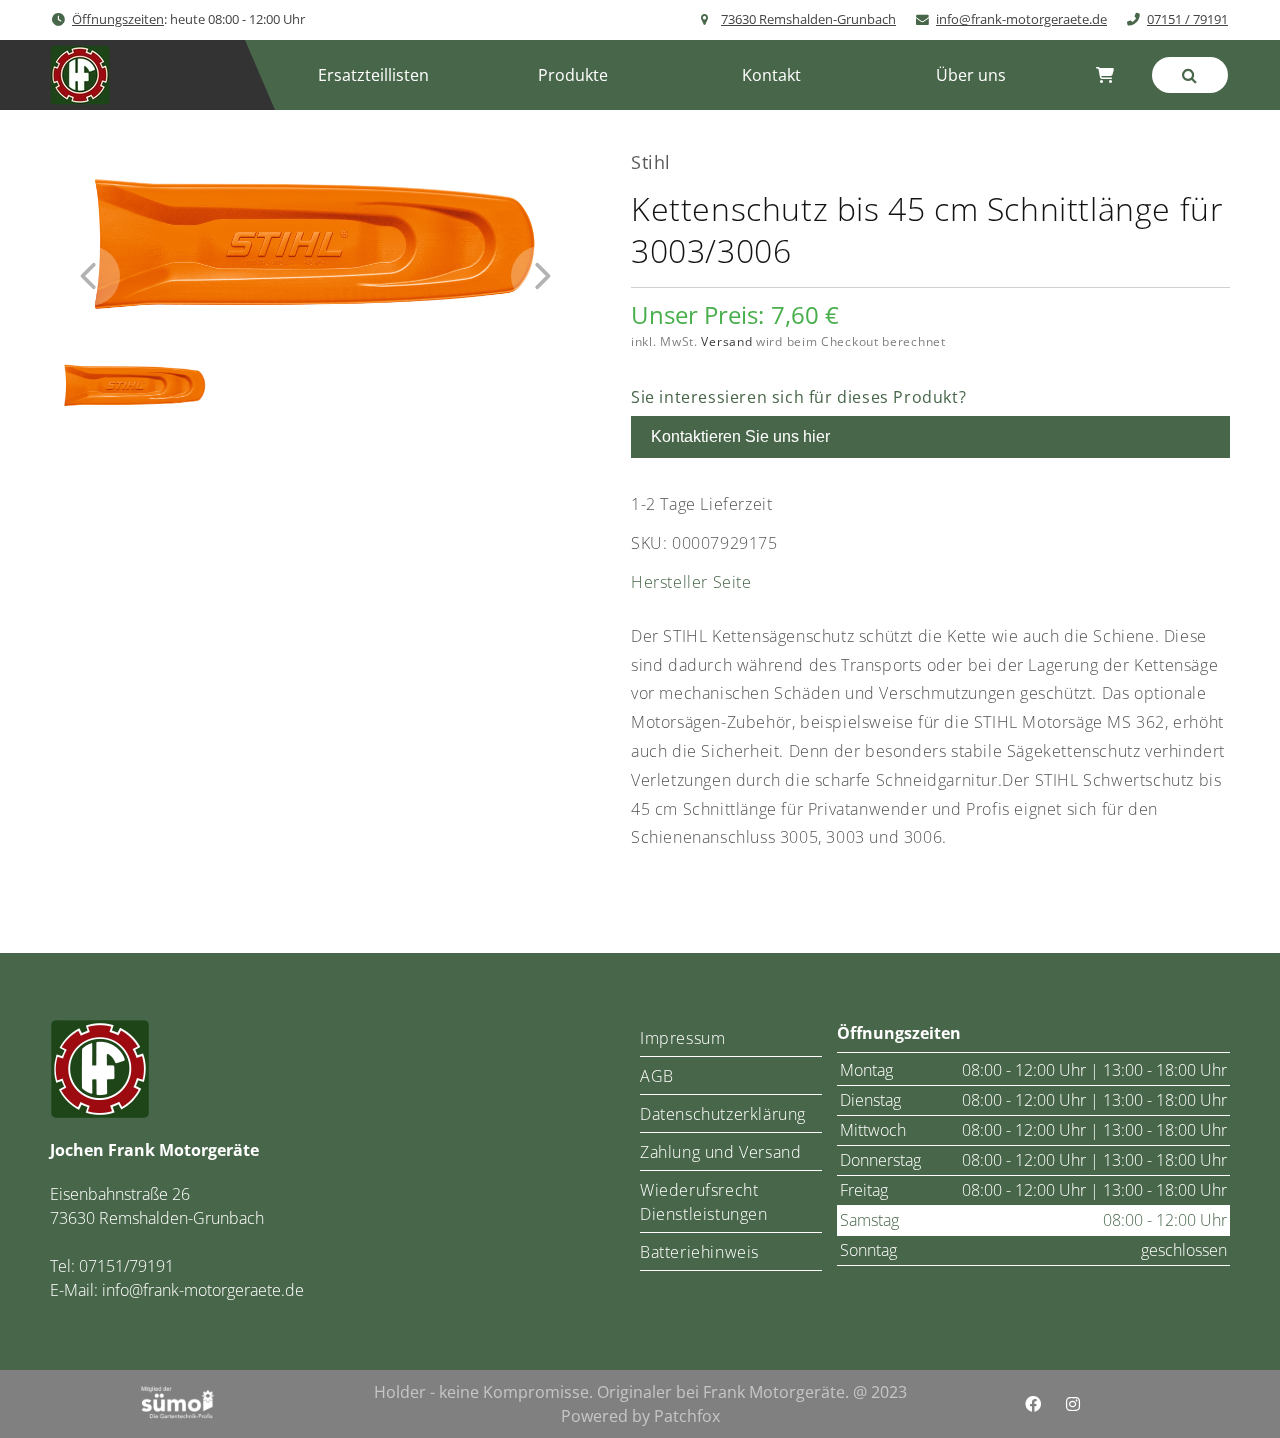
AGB (657, 1076)
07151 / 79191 (1187, 19)
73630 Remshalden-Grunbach (808, 19)
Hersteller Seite (691, 582)
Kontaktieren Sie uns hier (740, 436)
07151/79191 (126, 1266)
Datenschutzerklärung (723, 1114)
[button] (572, 75)
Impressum (682, 1038)
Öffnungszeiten (118, 19)
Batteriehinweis (699, 1252)
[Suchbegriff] (1190, 75)
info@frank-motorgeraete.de (1021, 19)
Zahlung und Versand (720, 1152)
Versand (726, 341)
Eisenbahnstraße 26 (120, 1194)
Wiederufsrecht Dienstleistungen (704, 1202)
